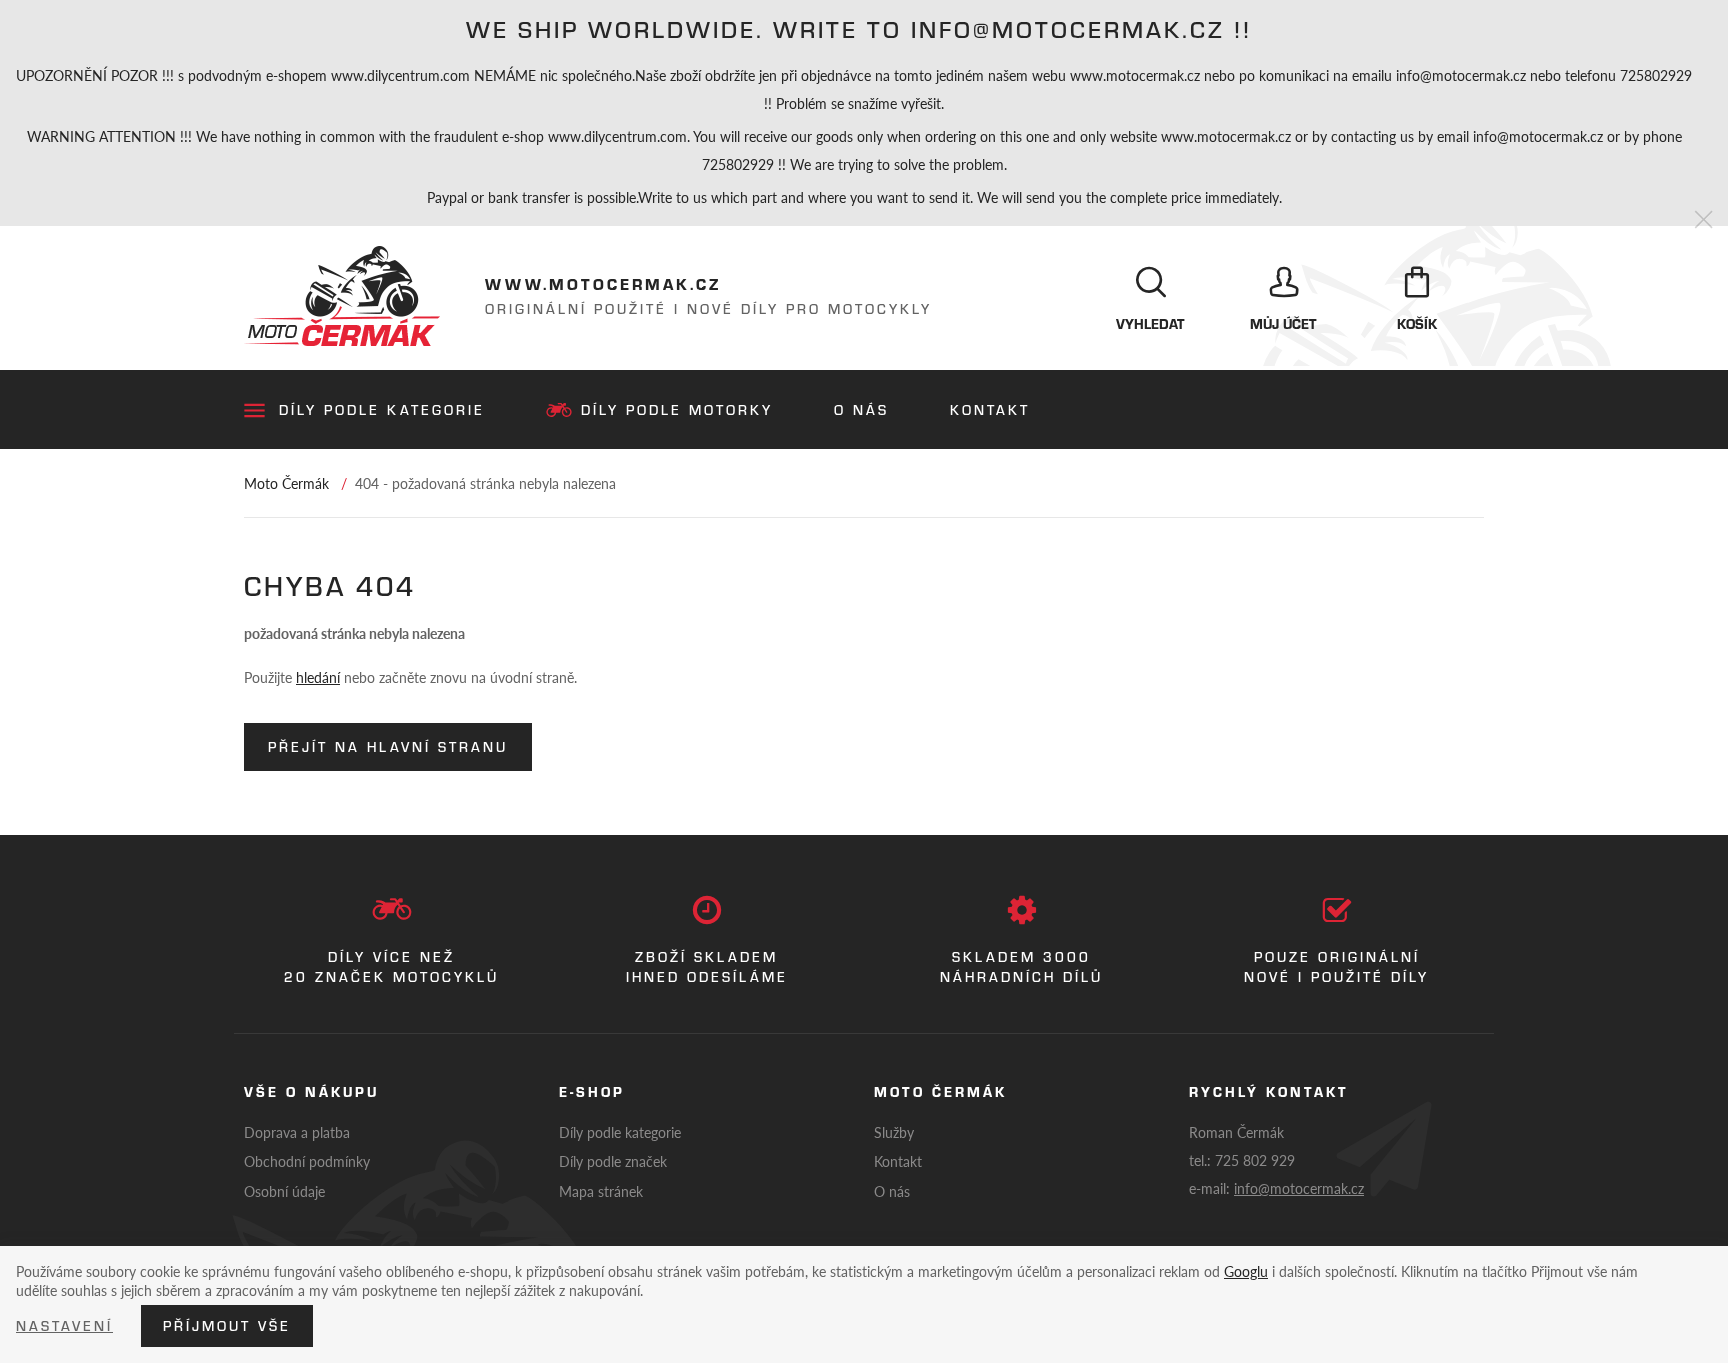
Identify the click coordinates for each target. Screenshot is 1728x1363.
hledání (318, 677)
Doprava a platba (297, 1132)
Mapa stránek (601, 1191)
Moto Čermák (286, 483)
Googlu (1246, 1271)
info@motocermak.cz (1299, 1188)
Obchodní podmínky (307, 1161)
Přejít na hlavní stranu (388, 747)
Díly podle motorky (677, 410)
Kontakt (990, 410)
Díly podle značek (613, 1161)
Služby (894, 1132)
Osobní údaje (284, 1191)
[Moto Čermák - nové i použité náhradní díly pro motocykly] (342, 296)
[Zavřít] (1703, 220)
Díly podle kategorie (382, 410)
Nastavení (64, 1326)
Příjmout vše (227, 1326)
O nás (861, 410)
